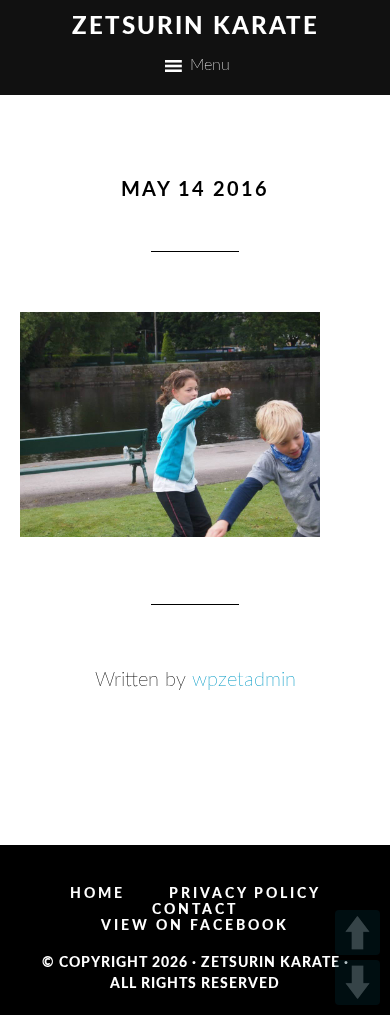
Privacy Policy (245, 894)
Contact (195, 910)
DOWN (357, 982)
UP (357, 932)
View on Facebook (195, 926)
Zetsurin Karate (195, 27)
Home (97, 894)
